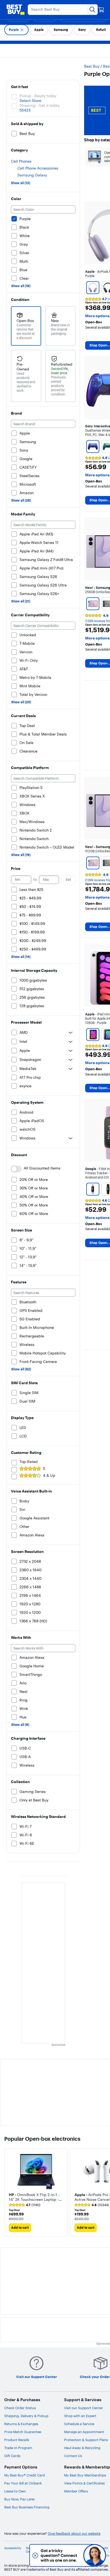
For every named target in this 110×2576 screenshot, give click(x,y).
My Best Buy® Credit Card (25, 2475)
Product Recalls (17, 2440)
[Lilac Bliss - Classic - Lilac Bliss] (93, 1189)
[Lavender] (93, 604)
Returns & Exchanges (21, 2424)
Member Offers (76, 2491)
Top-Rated (29, 1462)
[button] (36, 2197)
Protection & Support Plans (86, 2440)
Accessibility (13, 2548)
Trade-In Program (18, 2448)
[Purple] (93, 288)
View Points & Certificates (84, 2483)
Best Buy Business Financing (27, 2507)
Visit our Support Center (84, 2408)
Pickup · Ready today (38, 96)
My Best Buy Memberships (85, 2475)
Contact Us (73, 2456)
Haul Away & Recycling (82, 2448)
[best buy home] (15, 10)
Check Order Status (20, 2408)
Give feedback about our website (74, 2534)
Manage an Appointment (84, 2432)
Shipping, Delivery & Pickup (26, 2416)
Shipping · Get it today (40, 105)
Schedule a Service (79, 2424)
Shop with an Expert (80, 2416)
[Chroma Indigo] (93, 446)
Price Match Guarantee (23, 2432)
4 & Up (49, 1475)
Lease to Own (15, 2491)
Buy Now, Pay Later (20, 2499)
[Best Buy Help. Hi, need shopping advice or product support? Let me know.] (95, 2555)
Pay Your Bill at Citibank (23, 2483)
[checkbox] (16, 30)
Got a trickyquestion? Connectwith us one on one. (59, 2555)
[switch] (16, 1169)
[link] (25, 2205)
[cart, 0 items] (101, 10)
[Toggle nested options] (70, 1032)
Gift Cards (12, 2456)
